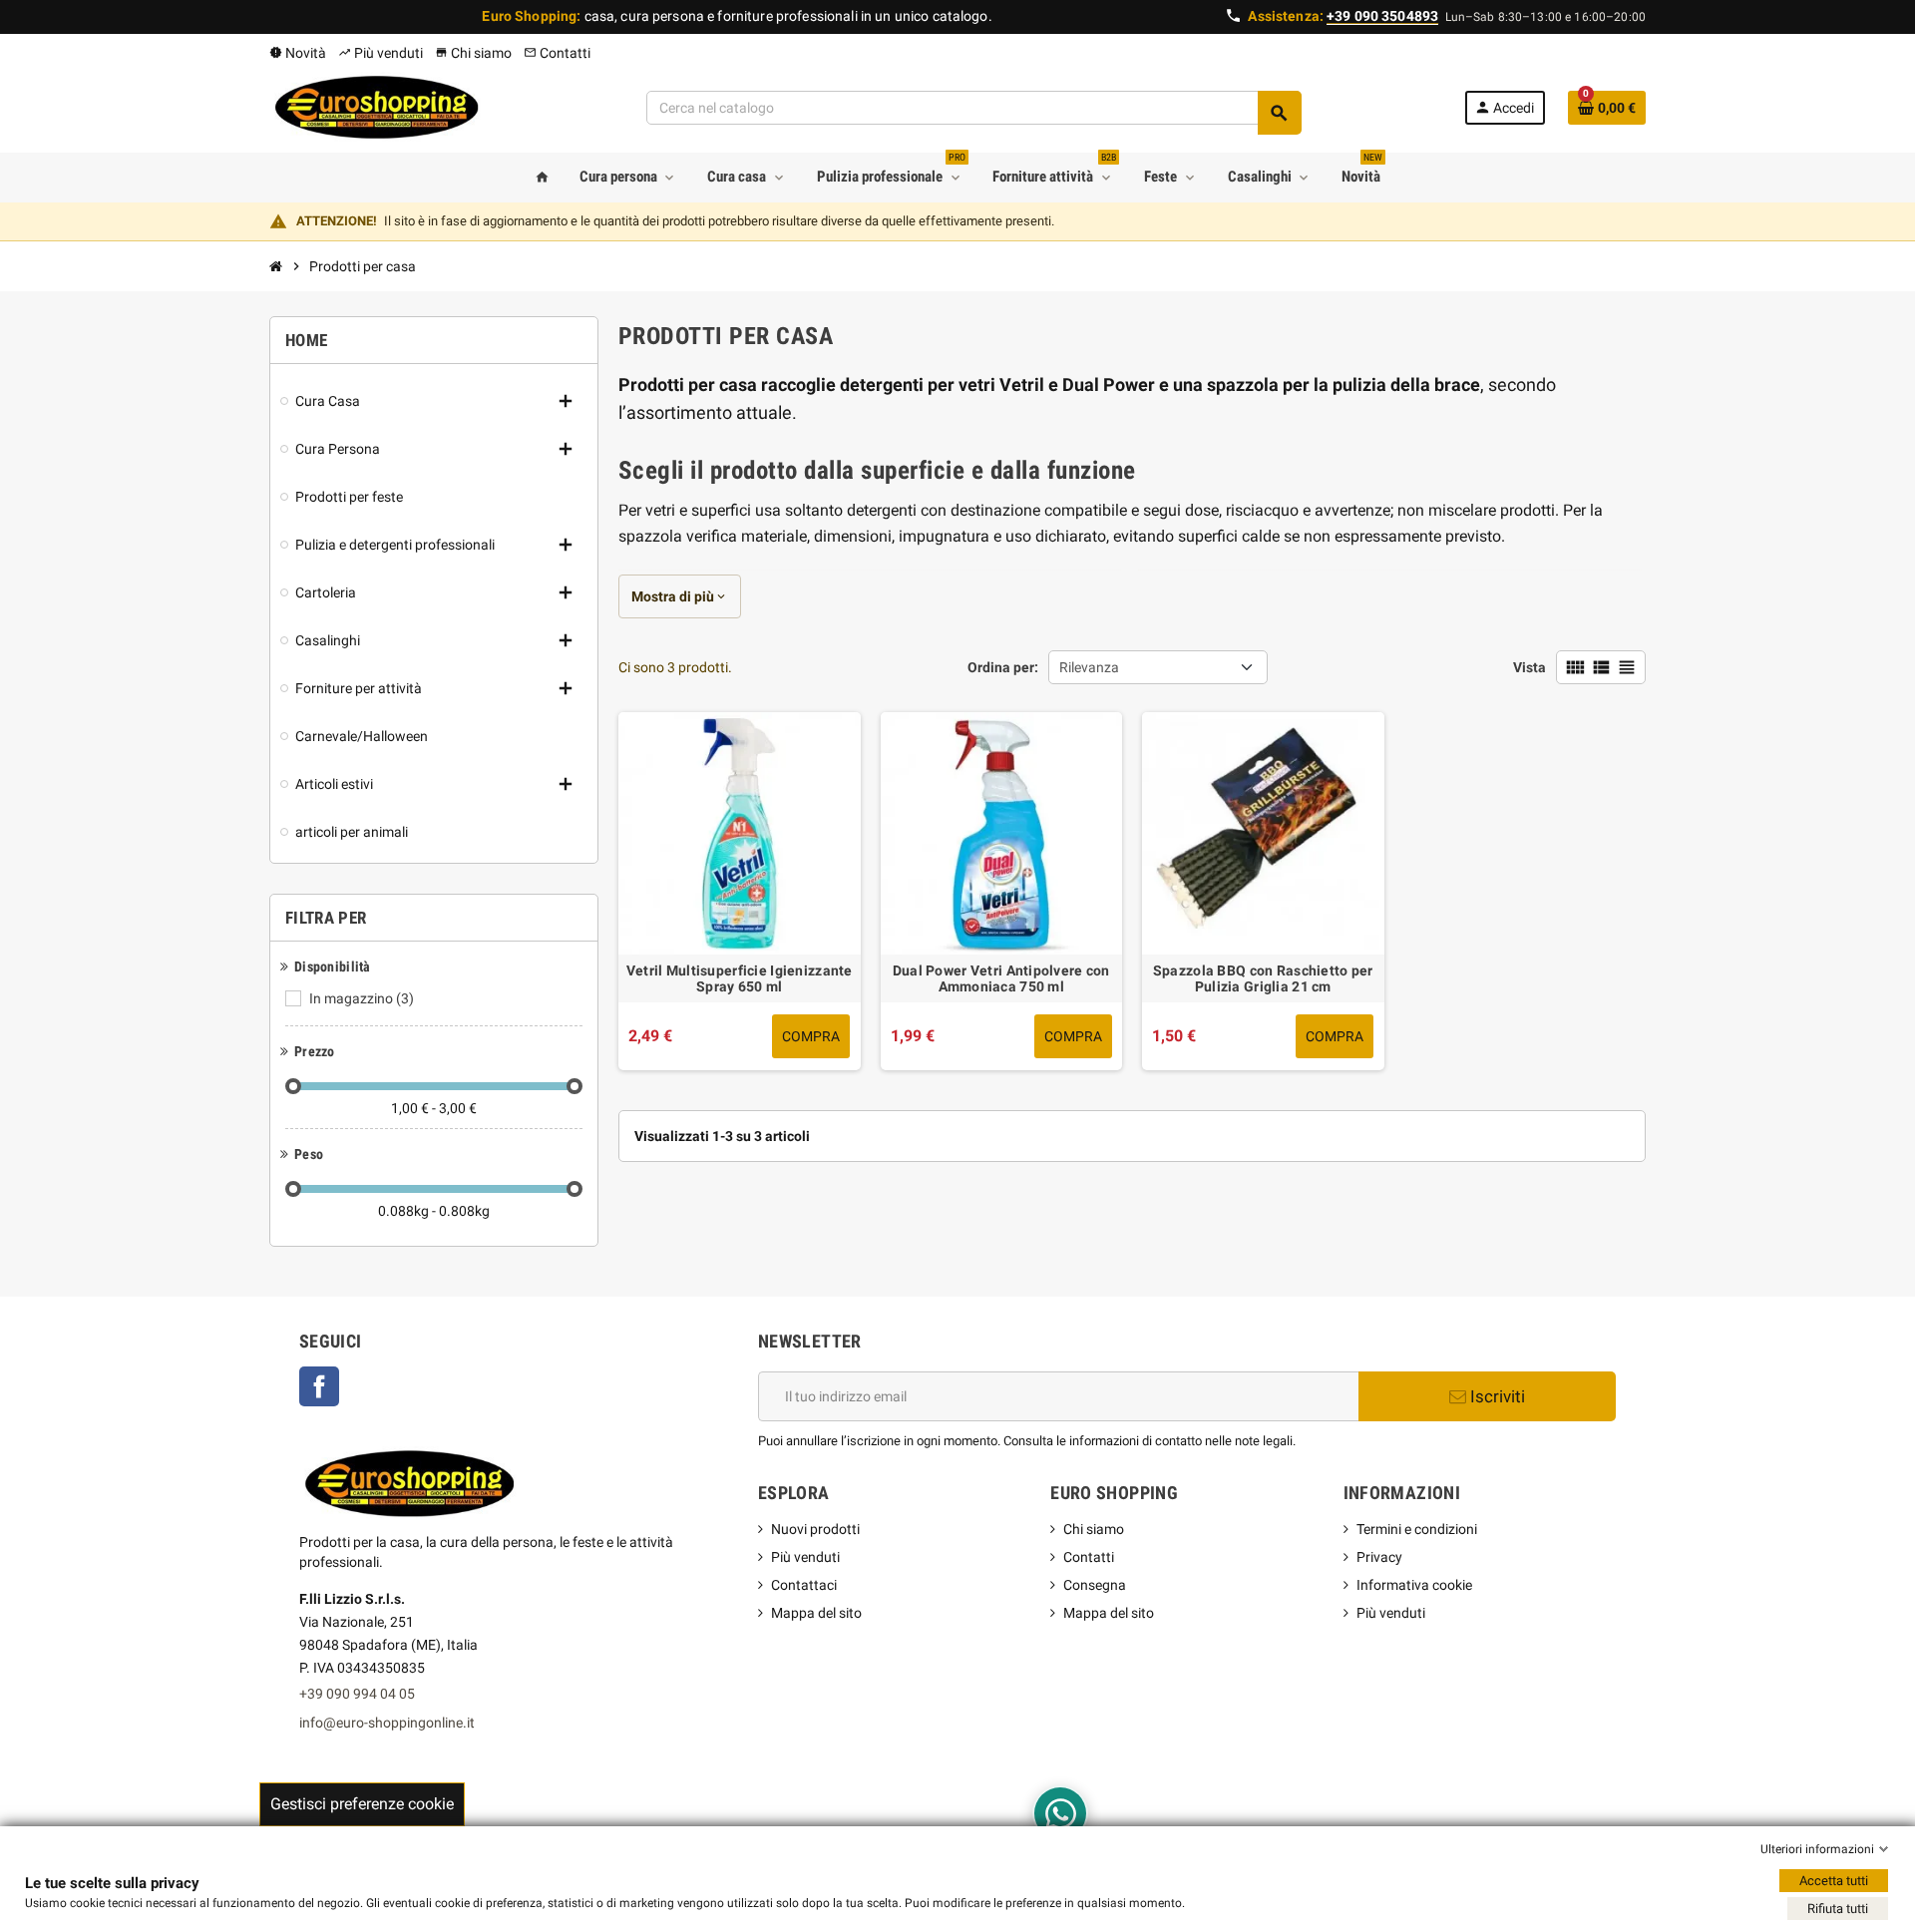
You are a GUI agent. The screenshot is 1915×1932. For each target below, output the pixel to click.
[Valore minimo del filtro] (293, 1086)
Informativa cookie (1414, 1585)
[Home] (276, 266)
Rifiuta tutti (1838, 1909)
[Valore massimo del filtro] (574, 1086)
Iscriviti (1496, 1396)
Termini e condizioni (1417, 1529)
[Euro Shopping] (376, 107)
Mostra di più (680, 596)
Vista (1530, 667)
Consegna (1095, 1585)
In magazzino (362, 998)
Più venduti (381, 53)
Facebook (330, 1388)
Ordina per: (1003, 667)
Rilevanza (1092, 667)
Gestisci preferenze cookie (362, 1804)
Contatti (557, 53)
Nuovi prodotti (815, 1529)
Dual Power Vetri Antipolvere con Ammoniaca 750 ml (1001, 978)
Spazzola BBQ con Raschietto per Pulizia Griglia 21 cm (1263, 978)
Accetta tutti (1834, 1881)
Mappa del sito (816, 1613)
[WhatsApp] (1060, 1813)
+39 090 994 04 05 (357, 1694)
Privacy (1379, 1557)
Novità (298, 53)
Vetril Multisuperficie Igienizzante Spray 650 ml (740, 978)
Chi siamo (473, 53)
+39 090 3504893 (1382, 16)
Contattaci (804, 1585)
